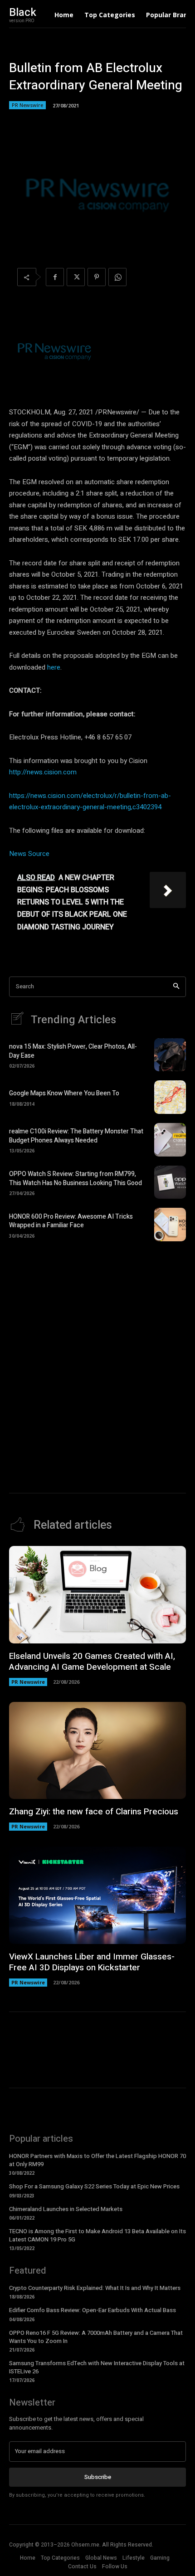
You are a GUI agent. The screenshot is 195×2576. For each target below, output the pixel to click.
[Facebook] (55, 277)
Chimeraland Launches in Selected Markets (66, 2209)
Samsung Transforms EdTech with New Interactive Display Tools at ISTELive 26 (97, 2367)
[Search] (176, 987)
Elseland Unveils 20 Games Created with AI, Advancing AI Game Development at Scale (92, 1662)
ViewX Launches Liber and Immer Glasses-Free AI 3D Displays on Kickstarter (92, 1962)
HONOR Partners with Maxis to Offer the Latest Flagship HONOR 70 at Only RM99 (97, 2160)
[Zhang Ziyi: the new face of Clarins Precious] (97, 1751)
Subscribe (98, 2477)
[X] (76, 277)
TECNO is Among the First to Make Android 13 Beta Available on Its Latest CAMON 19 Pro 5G (97, 2235)
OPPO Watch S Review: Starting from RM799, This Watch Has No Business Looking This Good (76, 1179)
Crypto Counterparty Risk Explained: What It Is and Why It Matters (95, 2288)
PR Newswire (27, 105)
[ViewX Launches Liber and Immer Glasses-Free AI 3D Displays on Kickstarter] (97, 1895)
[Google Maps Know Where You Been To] (170, 1097)
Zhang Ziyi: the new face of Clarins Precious (94, 1812)
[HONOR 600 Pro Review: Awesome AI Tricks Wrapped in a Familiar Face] (170, 1225)
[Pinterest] (97, 277)
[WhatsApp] (117, 277)
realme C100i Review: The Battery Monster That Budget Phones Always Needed (76, 1136)
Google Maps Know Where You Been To (64, 1093)
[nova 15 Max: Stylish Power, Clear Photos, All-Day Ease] (170, 1055)
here (54, 667)
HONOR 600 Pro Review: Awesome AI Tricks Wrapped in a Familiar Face (71, 1221)
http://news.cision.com (43, 772)
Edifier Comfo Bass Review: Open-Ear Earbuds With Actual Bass (93, 2310)
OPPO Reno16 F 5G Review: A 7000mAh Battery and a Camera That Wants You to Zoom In (96, 2337)
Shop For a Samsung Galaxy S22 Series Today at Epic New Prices (94, 2186)
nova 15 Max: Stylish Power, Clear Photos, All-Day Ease (73, 1051)
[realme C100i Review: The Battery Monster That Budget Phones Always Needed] (170, 1140)
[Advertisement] (97, 1355)
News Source (29, 854)
